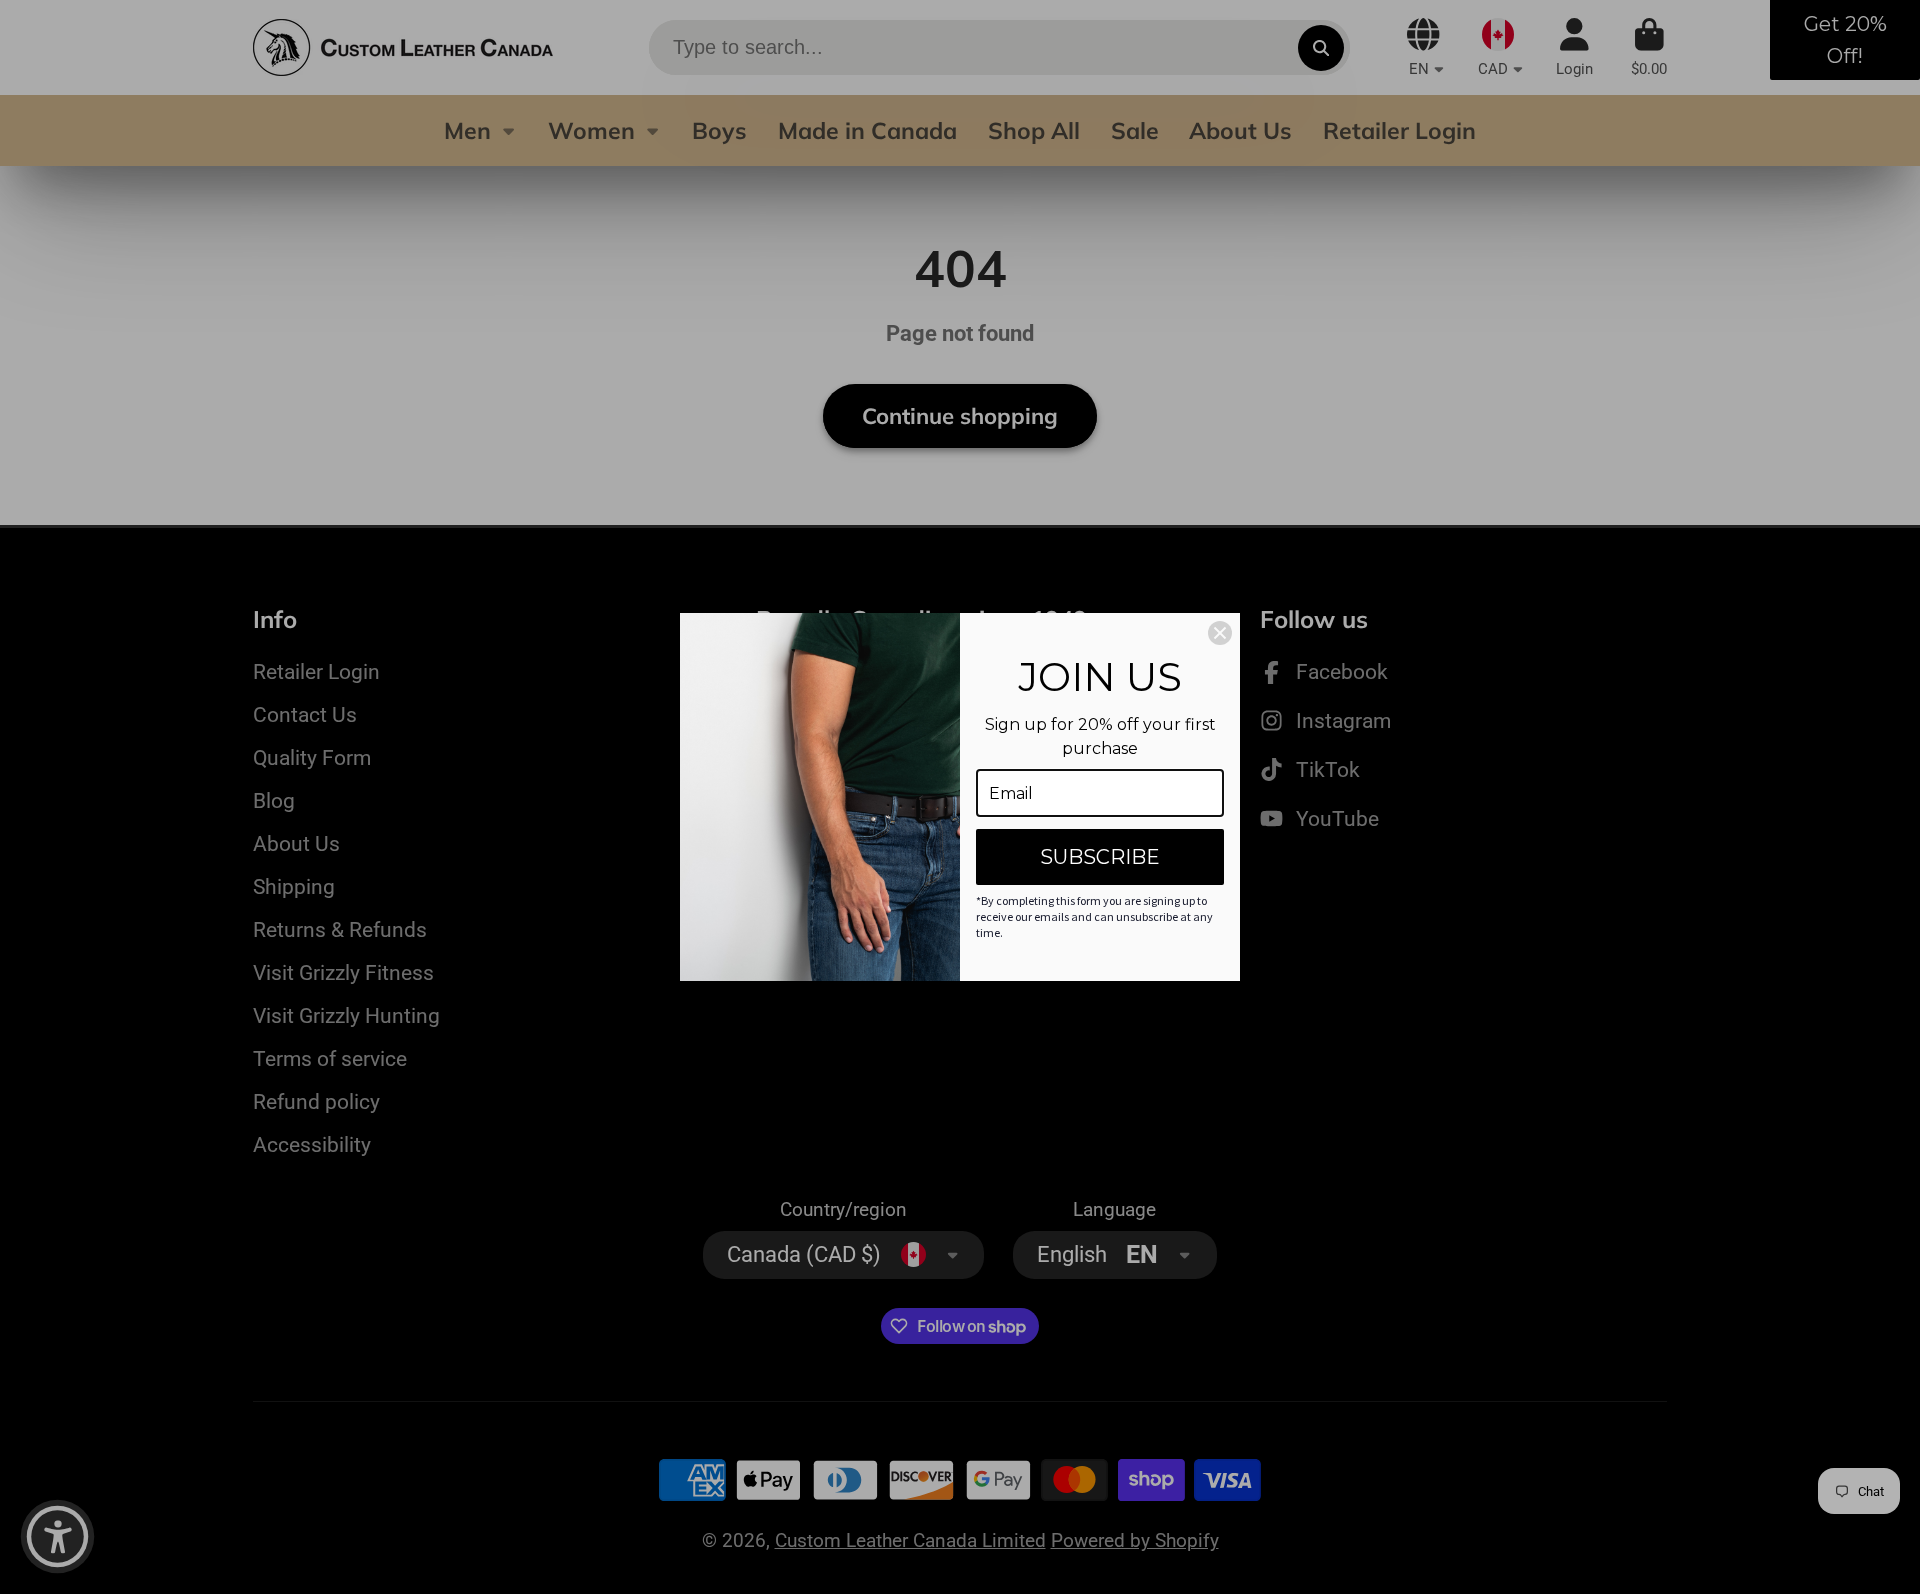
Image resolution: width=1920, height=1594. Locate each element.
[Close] (1220, 633)
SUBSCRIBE (1100, 857)
